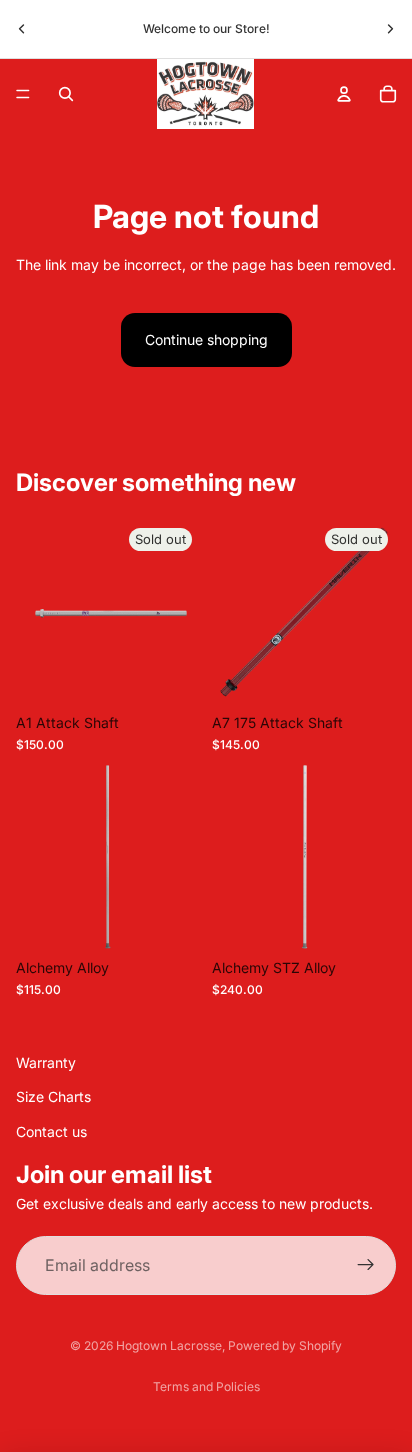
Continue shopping (206, 339)
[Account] (344, 94)
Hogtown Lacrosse (169, 1345)
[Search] (66, 94)
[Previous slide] (22, 29)
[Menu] (23, 94)
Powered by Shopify (285, 1345)
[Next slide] (390, 29)
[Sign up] (366, 1266)
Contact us (51, 1131)
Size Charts (53, 1096)
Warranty (46, 1062)
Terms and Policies (206, 1386)
